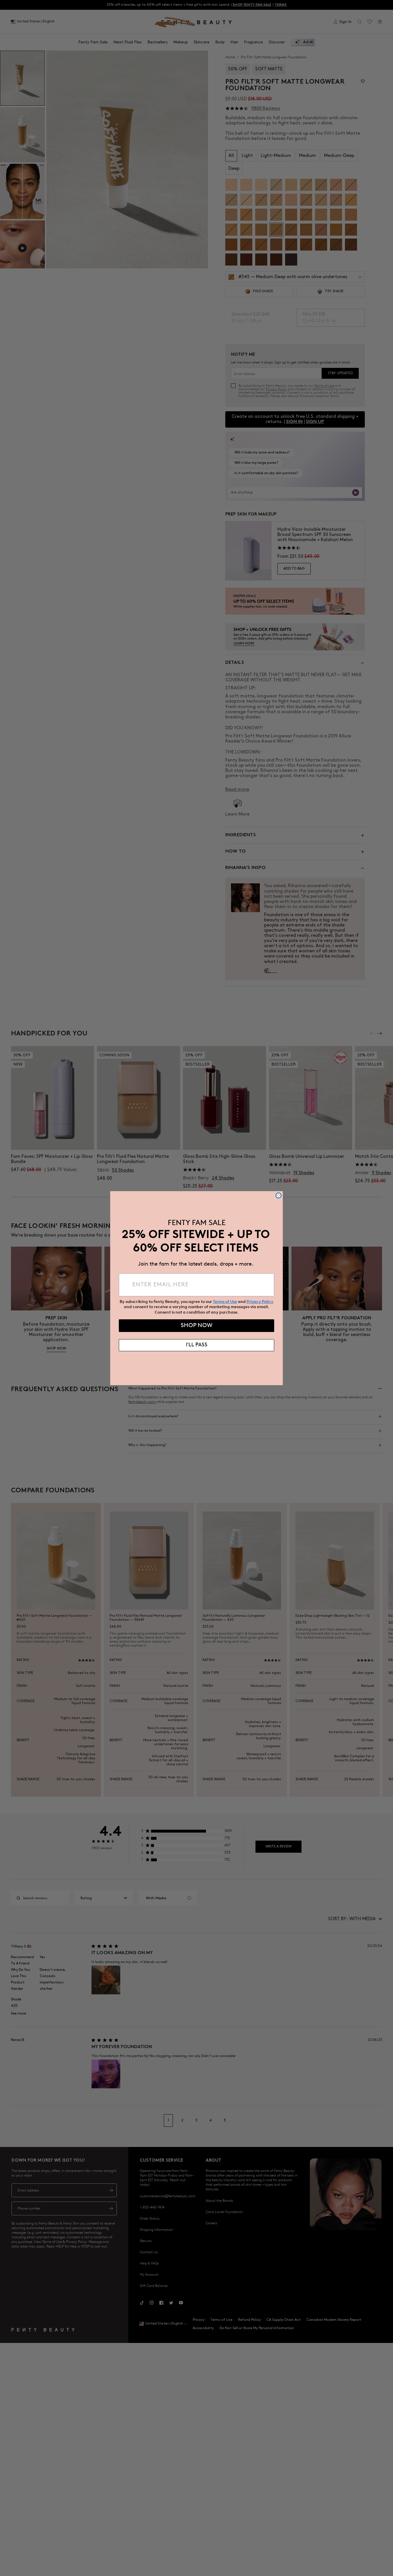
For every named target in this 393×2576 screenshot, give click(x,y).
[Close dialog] (278, 1195)
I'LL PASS (197, 1345)
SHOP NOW (197, 1326)
